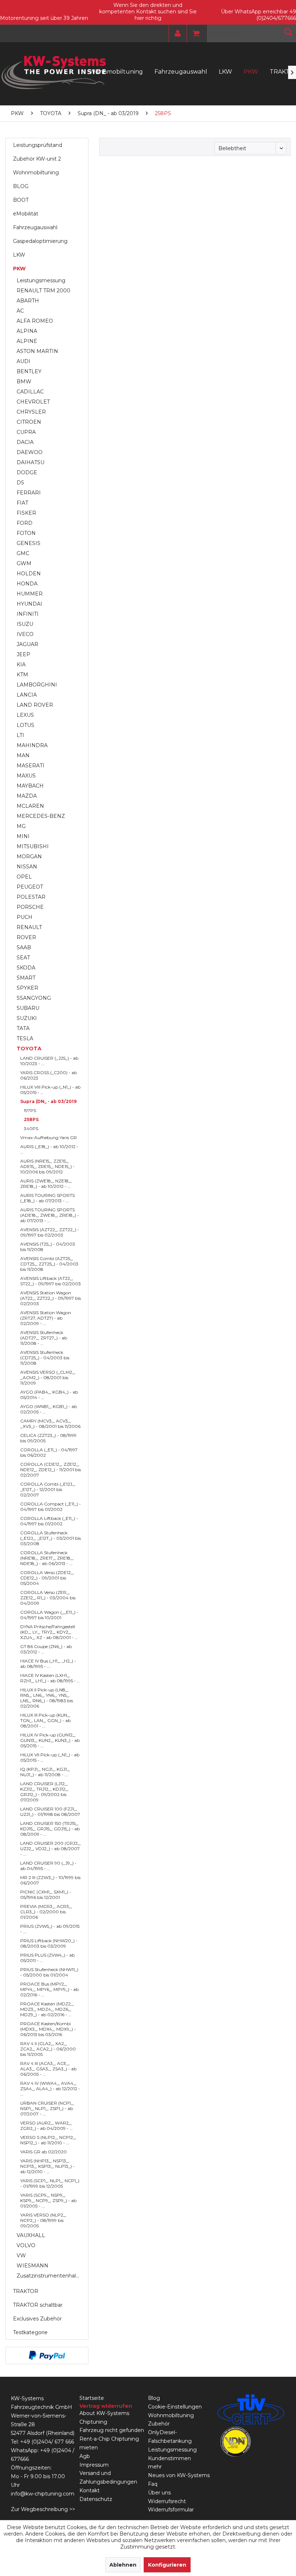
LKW (19, 255)
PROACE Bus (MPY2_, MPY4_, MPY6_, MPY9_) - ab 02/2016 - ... (49, 1989)
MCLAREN (30, 806)
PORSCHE (30, 907)
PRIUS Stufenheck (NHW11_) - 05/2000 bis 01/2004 (49, 1972)
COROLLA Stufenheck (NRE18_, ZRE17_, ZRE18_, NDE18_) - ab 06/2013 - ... (47, 1558)
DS (20, 483)
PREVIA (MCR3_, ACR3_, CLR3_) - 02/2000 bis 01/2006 (46, 1912)
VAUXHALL (31, 2235)
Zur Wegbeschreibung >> (43, 2509)
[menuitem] (176, 34)
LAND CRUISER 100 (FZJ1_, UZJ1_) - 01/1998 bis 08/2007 (50, 1812)
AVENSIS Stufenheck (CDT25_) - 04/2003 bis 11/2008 (45, 1358)
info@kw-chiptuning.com (43, 2494)
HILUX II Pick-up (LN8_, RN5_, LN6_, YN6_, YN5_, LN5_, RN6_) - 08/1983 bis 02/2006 (47, 1698)
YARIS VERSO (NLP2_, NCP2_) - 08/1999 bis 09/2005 (43, 2220)
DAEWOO (30, 452)
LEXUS (25, 715)
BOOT (21, 200)
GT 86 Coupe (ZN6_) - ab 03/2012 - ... (46, 1649)
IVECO (25, 634)
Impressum (94, 2465)
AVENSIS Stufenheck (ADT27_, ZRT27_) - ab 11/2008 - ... (44, 1338)
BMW (24, 382)
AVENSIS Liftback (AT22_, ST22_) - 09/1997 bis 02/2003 (51, 1281)
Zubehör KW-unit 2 (37, 159)
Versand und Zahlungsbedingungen (108, 2477)
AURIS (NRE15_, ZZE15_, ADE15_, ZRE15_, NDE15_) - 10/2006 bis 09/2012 (47, 1166)
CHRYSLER (31, 412)
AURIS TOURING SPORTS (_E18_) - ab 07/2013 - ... (47, 1198)
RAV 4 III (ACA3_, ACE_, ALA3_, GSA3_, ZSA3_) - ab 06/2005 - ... (48, 2069)
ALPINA (27, 331)
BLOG (21, 186)
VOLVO (26, 2245)
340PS (31, 1128)
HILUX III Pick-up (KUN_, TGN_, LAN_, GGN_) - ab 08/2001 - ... (45, 1720)
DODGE (27, 472)
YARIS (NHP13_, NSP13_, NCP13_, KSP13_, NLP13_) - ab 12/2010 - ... (47, 2166)
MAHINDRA (32, 745)
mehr (155, 2467)
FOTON (26, 533)
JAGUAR (27, 644)
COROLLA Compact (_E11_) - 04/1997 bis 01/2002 (51, 1507)
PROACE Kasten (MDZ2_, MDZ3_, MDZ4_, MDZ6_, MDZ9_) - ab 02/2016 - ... (47, 2009)
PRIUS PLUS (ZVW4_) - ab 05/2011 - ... (47, 1958)
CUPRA (26, 432)
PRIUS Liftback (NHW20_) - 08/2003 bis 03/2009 (49, 1943)
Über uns (159, 2493)
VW (21, 2255)
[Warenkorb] (194, 34)
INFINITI (28, 614)
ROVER (26, 937)
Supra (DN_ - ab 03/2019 (48, 1101)
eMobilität (26, 214)
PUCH (25, 917)
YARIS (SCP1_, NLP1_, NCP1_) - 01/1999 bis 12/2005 (50, 2183)
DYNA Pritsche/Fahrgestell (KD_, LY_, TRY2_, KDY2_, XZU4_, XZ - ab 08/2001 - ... (49, 1632)
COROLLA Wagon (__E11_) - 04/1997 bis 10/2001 (49, 1615)
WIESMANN (32, 2266)
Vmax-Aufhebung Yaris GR (49, 1137)
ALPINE (27, 341)
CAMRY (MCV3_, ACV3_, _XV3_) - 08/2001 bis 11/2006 (50, 1424)
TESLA (25, 1038)
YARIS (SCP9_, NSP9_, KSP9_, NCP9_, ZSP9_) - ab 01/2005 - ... (48, 2200)
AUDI (23, 361)
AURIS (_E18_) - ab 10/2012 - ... (49, 1149)
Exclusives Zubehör (37, 2319)
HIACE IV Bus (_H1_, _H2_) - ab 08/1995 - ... (48, 1664)
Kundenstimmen (169, 2458)
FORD (25, 523)
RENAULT (29, 927)
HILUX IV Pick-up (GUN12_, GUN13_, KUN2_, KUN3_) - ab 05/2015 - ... (50, 1740)
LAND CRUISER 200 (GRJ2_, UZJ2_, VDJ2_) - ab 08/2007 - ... (51, 1849)
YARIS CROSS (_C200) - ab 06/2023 (49, 1075)
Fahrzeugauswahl (35, 227)
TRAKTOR (26, 2291)
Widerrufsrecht (167, 2501)
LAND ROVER (35, 705)
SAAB (24, 947)
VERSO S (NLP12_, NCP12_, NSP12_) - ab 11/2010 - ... (48, 2140)
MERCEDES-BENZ (41, 816)
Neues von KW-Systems (179, 2475)
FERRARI (29, 493)
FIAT (22, 503)
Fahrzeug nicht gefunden (112, 2430)
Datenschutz (96, 2499)
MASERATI (31, 766)
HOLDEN (29, 574)
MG (21, 826)
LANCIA (27, 695)
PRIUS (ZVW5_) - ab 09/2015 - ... (50, 1929)
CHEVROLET (33, 402)
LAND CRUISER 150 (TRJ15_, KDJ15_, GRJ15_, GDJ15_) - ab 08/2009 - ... (50, 1829)
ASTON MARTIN (37, 351)
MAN (23, 755)
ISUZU (25, 624)
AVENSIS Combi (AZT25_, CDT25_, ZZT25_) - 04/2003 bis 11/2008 (49, 1264)
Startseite (92, 2398)
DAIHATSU (31, 462)
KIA (21, 664)
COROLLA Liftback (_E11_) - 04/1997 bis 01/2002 (49, 1521)
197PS (30, 1110)
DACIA (25, 442)
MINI (23, 836)
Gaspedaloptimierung (40, 241)
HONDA (27, 584)
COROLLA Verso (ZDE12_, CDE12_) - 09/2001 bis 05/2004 (47, 1578)
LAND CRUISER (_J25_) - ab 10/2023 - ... (49, 1061)
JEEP (23, 654)
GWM (24, 563)
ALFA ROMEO (35, 321)
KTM (22, 675)
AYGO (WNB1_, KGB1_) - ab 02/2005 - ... (49, 1409)
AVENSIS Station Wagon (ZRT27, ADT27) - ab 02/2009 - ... (46, 1318)
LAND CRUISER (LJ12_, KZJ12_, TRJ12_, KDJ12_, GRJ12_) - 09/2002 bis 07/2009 (44, 1792)
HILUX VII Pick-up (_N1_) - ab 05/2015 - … (50, 1757)
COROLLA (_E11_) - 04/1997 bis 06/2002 (49, 1452)
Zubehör (159, 2424)
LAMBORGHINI (37, 685)
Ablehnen (123, 2565)
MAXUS (26, 776)
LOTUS (25, 725)
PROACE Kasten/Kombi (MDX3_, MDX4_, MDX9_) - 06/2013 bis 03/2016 (48, 2029)
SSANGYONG (34, 998)
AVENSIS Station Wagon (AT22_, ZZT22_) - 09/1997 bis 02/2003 (51, 1298)
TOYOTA (29, 1049)
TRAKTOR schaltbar (38, 2305)
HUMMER (30, 594)
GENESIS (29, 543)
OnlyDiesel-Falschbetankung (170, 2437)
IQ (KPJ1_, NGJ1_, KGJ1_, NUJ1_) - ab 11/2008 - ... (45, 1772)
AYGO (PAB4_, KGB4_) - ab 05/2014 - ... (49, 1395)
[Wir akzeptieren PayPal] (47, 2355)
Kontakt (90, 2490)
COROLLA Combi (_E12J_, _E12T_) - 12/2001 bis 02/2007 (48, 1489)
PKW (19, 269)
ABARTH (28, 301)
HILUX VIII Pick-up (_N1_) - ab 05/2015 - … (50, 1090)
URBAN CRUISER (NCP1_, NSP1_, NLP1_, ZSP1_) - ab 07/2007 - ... (47, 2108)
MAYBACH (30, 786)
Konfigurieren (167, 2565)
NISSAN (27, 867)
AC (20, 311)
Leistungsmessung (41, 280)
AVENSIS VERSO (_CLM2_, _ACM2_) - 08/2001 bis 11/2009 (48, 1378)
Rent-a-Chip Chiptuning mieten (109, 2443)
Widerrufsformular (171, 2510)
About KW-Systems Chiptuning (104, 2418)
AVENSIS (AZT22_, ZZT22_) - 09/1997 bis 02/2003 (50, 1232)
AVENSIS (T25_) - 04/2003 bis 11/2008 (48, 1247)
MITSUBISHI (33, 846)
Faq (153, 2484)
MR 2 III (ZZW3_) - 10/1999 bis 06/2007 (50, 1880)
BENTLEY (29, 371)
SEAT (23, 958)
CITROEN (29, 422)
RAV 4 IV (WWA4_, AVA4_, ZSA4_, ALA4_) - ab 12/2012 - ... (50, 2089)
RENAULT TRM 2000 (43, 291)
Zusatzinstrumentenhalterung (51, 2276)
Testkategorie (30, 2332)
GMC (23, 553)
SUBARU (28, 1008)
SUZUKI (27, 1018)
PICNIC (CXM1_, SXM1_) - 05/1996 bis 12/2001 (46, 1895)
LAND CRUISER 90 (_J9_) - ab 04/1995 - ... (48, 1866)
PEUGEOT (30, 887)
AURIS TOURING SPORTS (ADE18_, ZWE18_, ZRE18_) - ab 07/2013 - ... (50, 1215)
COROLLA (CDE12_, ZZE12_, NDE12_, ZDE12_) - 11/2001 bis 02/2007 (51, 1470)
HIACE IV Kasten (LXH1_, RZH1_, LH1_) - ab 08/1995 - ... (50, 1678)
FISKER (26, 513)
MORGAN (29, 857)
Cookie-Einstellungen (175, 2407)
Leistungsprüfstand (38, 145)
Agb (85, 2456)
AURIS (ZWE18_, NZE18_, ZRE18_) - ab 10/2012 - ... (46, 1184)
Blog (154, 2398)
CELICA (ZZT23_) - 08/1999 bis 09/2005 (48, 1438)
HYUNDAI (29, 604)
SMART (26, 978)
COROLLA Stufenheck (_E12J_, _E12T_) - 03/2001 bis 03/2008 (51, 1538)
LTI (20, 735)
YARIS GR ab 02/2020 (43, 2152)
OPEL (24, 877)
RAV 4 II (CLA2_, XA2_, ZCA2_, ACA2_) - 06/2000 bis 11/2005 (48, 2049)
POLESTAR (31, 897)
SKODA (26, 968)
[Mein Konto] (176, 34)
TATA (23, 1028)
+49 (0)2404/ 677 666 (47, 2442)
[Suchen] (288, 32)
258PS (31, 1119)
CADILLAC (30, 392)
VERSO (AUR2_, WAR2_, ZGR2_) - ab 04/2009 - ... (47, 2126)
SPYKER (27, 988)
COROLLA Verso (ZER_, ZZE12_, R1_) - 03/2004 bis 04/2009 (48, 1598)
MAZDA (27, 796)
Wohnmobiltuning (36, 173)
